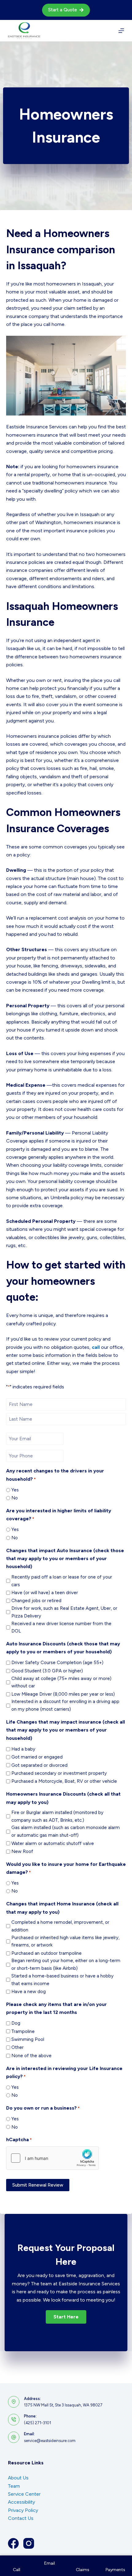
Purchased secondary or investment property (59, 1773)
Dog (16, 2023)
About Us (18, 2478)
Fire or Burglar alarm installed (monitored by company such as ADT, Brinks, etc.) (57, 1816)
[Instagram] (29, 2543)
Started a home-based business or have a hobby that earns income (62, 1980)
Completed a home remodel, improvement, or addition (60, 1926)
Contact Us (21, 2518)
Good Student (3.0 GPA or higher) (47, 1671)
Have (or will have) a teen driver (45, 1593)
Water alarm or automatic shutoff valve (53, 1843)
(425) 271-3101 (37, 2423)
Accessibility (21, 2502)
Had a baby (23, 1749)
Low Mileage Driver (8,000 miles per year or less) (63, 1694)
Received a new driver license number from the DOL (61, 1627)
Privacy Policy (23, 2510)
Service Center (24, 2494)
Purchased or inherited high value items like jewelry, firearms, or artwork (65, 1941)
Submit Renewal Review (38, 2185)
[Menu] (121, 31)
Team (14, 2486)
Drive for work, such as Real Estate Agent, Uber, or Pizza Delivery (64, 1612)
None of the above (31, 2056)
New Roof (22, 1851)
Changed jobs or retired (36, 1601)
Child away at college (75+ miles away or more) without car (61, 1682)
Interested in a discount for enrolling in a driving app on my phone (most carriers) (65, 1705)
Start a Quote (63, 10)
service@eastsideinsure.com (50, 2441)
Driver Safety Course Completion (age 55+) (57, 1663)
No (15, 1498)
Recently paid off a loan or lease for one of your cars (62, 1581)
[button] (66, 2317)
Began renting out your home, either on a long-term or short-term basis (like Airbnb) (66, 1964)
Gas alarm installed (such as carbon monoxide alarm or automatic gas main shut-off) (66, 1831)
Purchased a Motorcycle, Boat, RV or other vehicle (64, 1781)
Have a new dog (29, 1992)
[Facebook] (13, 2543)
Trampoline (23, 2031)
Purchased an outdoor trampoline (47, 1953)
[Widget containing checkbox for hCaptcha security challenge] (52, 2158)
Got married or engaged (37, 1757)
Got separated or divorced (39, 1765)
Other (17, 2047)
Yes (15, 1490)
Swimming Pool (28, 2039)
